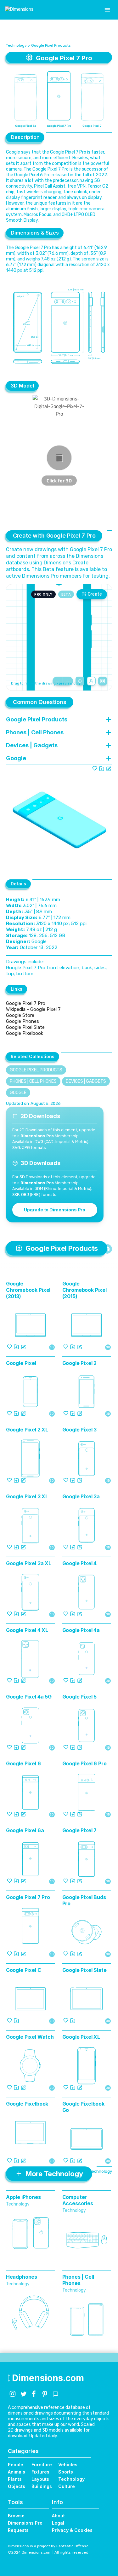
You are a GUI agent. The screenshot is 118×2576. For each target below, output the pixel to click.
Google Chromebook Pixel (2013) (28, 1290)
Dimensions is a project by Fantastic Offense (48, 2546)
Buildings (42, 2486)
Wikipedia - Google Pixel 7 (33, 1009)
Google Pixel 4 (80, 1563)
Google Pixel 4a (81, 1630)
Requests (18, 2530)
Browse (16, 2516)
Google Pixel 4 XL (27, 1630)
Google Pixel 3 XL (27, 1496)
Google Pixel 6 (23, 1763)
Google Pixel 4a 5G (29, 1697)
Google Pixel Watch (30, 2037)
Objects (17, 2486)
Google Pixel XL (81, 2037)
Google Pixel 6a (25, 1830)
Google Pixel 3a (81, 1496)
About (58, 2516)
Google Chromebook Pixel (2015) (84, 1290)
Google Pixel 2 (80, 1363)
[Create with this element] (109, 768)
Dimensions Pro (25, 2523)
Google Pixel (21, 1363)
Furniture (42, 2465)
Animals (17, 2472)
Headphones (22, 2277)
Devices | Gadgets (86, 1081)
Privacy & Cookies (72, 2530)
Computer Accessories (78, 2200)
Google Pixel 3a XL (29, 1563)
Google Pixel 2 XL (27, 1430)
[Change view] (103, 681)
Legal (58, 2523)
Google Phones (22, 1021)
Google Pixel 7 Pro (26, 1003)
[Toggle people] (91, 681)
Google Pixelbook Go (83, 2107)
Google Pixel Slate (25, 1027)
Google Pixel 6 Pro (84, 1763)
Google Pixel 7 (80, 1830)
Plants (15, 2479)
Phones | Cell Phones (33, 1081)
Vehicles (68, 2465)
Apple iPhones (23, 2197)
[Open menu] (107, 10)
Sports (66, 2472)
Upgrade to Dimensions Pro (55, 1210)
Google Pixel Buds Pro (84, 1900)
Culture (67, 2486)
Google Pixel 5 (80, 1697)
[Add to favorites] (95, 768)
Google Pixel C (24, 1970)
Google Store (20, 1015)
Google (18, 1093)
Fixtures (40, 2472)
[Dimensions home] (19, 10)
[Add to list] (102, 768)
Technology (16, 45)
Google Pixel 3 (80, 1430)
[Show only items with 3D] (107, 1249)
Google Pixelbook (25, 1033)
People (16, 2465)
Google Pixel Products (51, 45)
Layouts (40, 2479)
